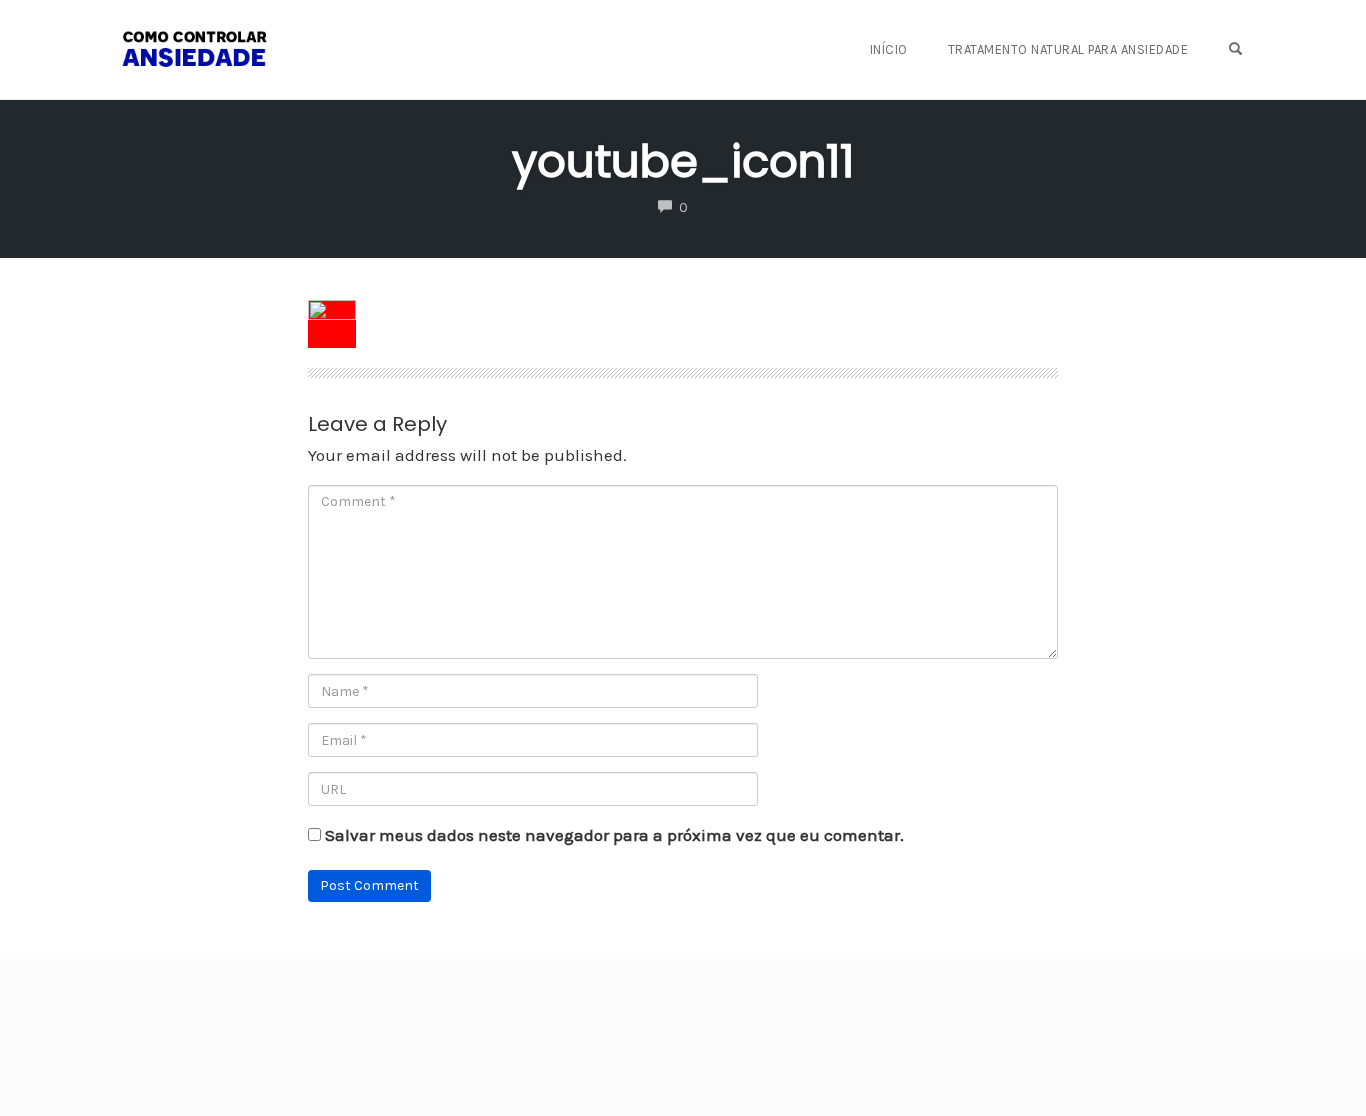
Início (889, 49)
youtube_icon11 (683, 161)
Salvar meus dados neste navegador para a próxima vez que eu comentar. (614, 835)
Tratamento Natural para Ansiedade (1068, 49)
